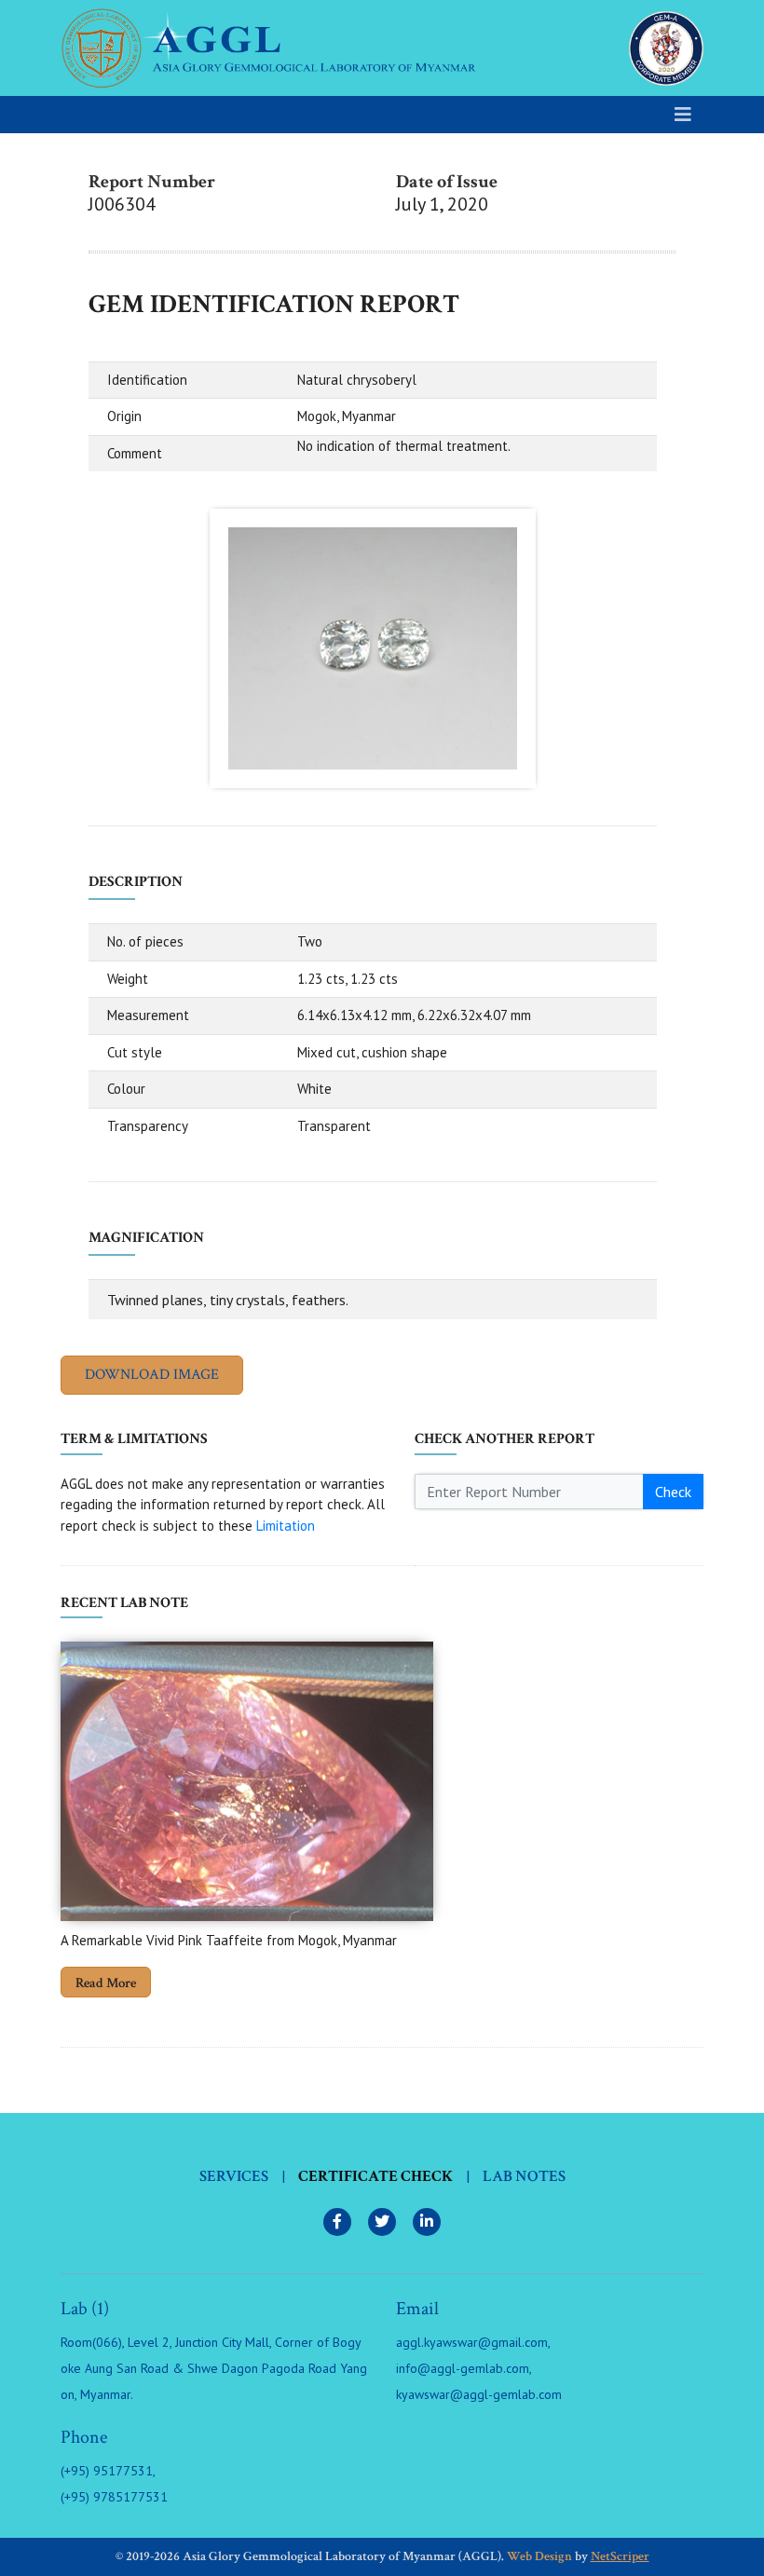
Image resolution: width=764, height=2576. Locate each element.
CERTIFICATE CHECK (375, 2176)
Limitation (286, 1526)
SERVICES (234, 2176)
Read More (106, 1983)
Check (673, 1492)
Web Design (539, 2556)
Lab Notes (524, 2176)
